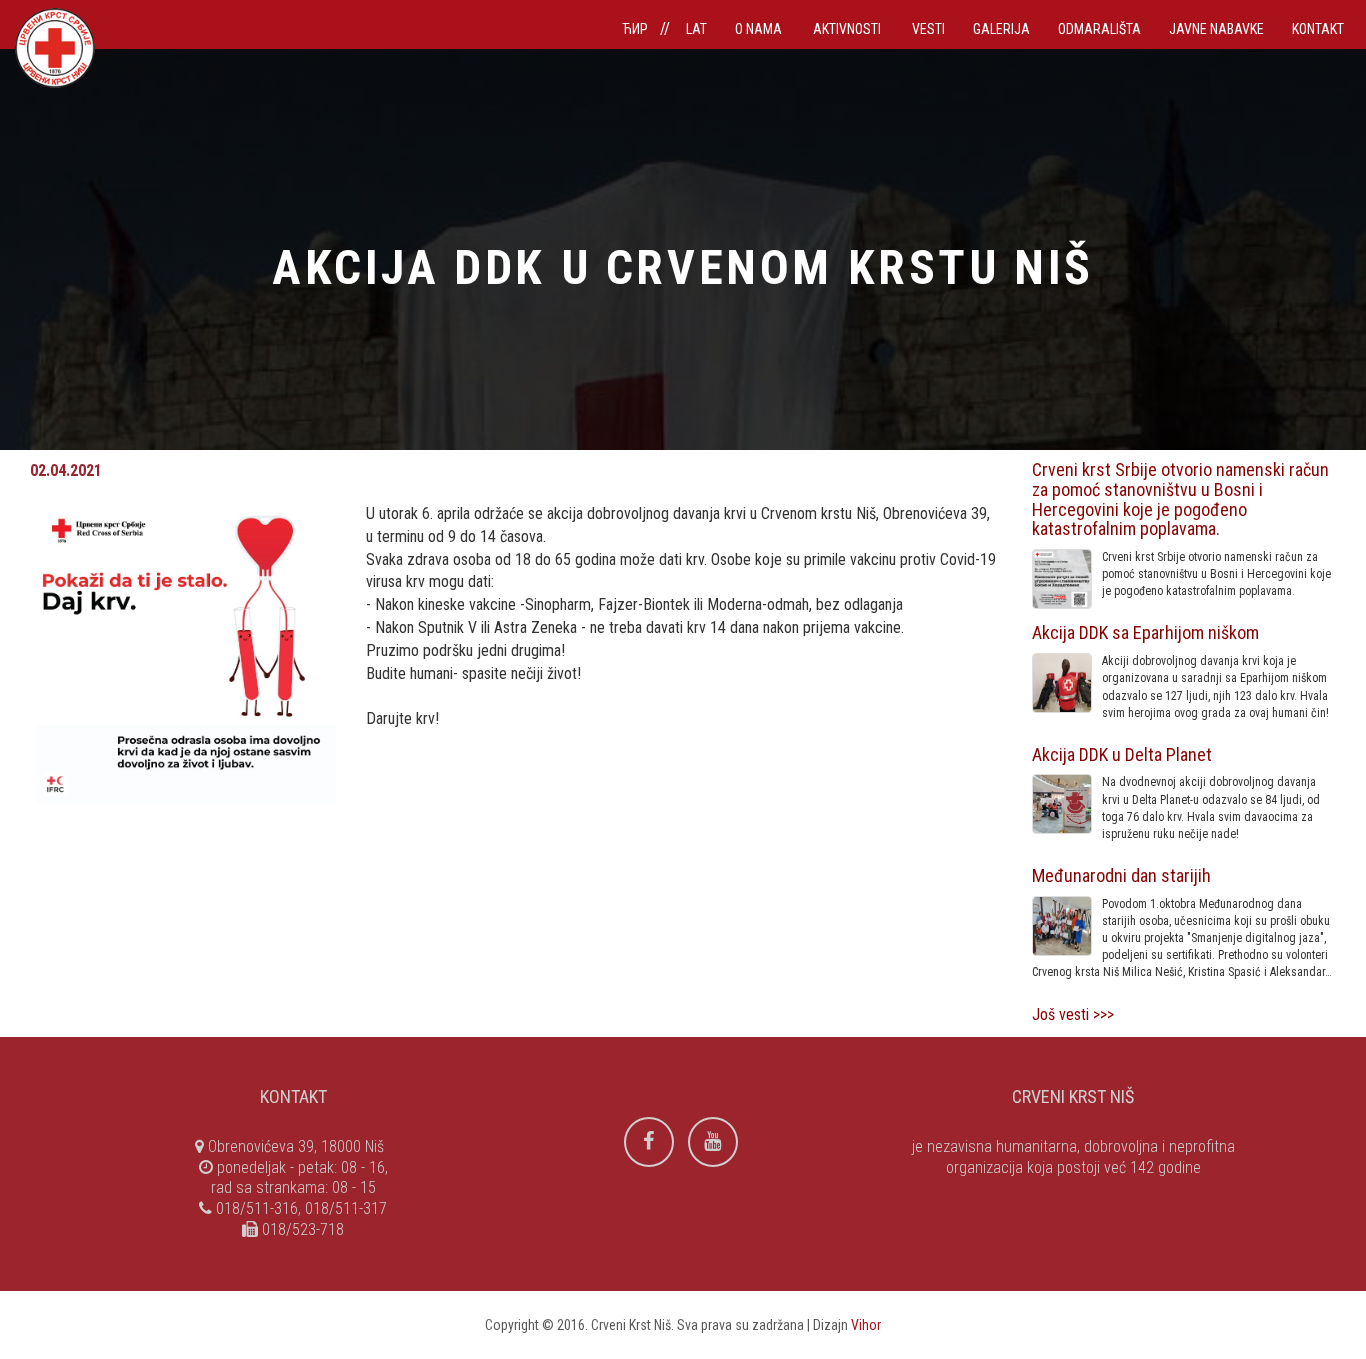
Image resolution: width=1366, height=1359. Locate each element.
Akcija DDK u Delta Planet (1122, 754)
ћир (635, 29)
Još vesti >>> (1073, 1014)
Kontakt (1318, 29)
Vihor (866, 1325)
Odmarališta (1099, 29)
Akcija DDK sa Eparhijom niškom (1145, 632)
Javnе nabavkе (1216, 29)
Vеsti (928, 29)
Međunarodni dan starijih (1121, 875)
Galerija (1001, 29)
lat (696, 29)
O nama (760, 29)
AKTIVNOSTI (848, 29)
